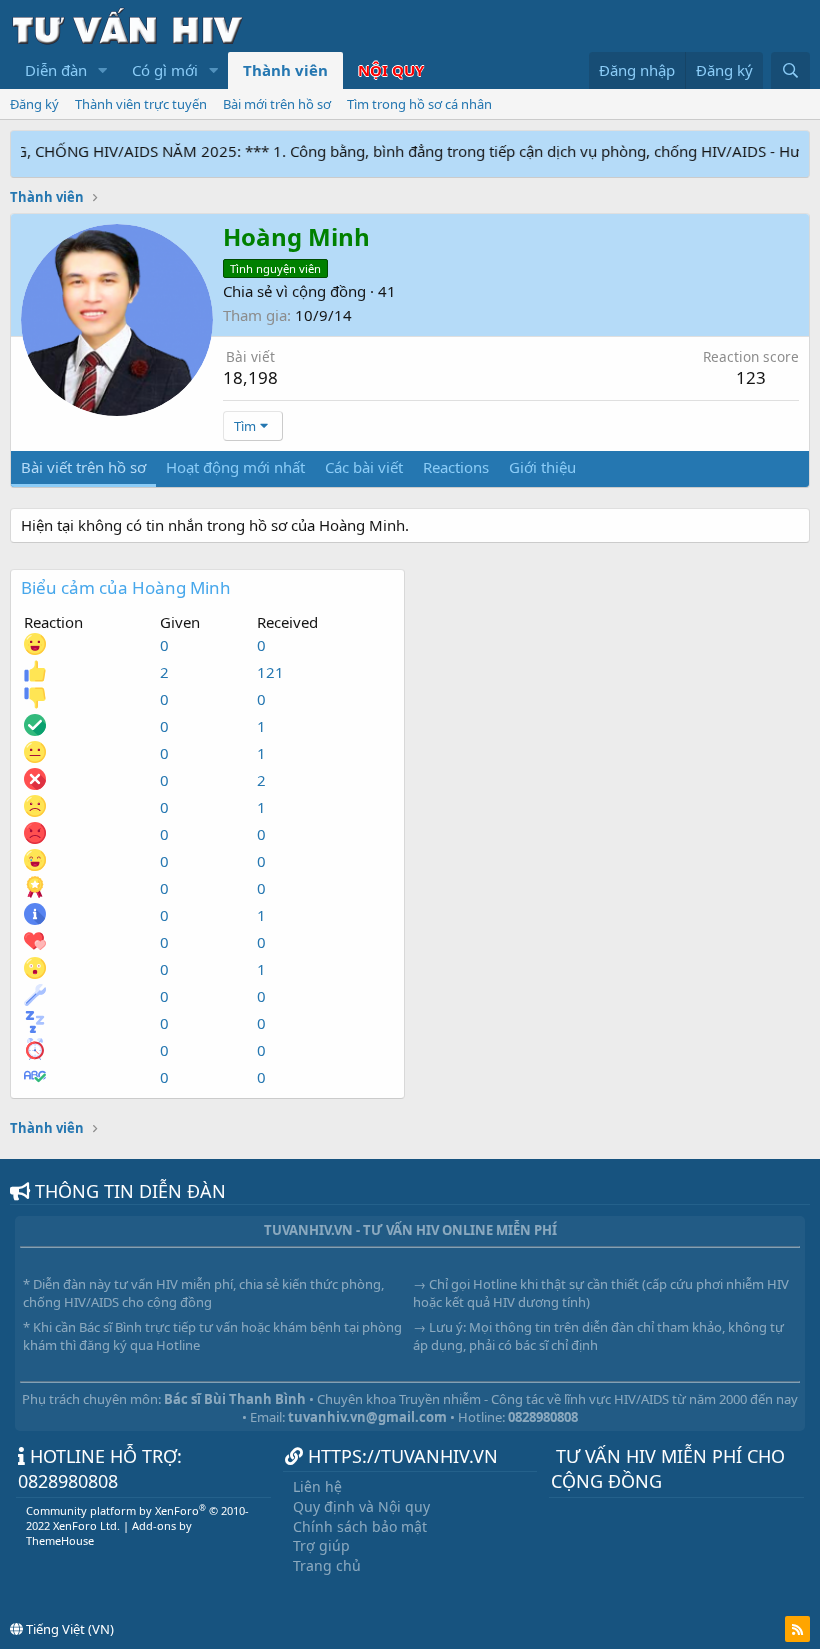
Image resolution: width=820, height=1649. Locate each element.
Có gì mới (165, 70)
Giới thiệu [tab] (542, 467)
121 (270, 672)
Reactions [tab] (456, 467)
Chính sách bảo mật (360, 1526)
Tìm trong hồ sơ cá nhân (419, 104)
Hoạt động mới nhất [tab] (235, 467)
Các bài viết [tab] (364, 467)
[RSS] (797, 1629)
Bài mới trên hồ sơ (277, 104)
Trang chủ (327, 1565)
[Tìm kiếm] (790, 70)
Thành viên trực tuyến (141, 104)
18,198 (250, 377)
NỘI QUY (391, 70)
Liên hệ (317, 1486)
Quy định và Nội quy (361, 1506)
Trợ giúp (321, 1545)
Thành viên (285, 70)
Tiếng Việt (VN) (68, 1629)
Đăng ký (34, 104)
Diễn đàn (56, 70)
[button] (103, 70)
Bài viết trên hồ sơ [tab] (83, 467)
